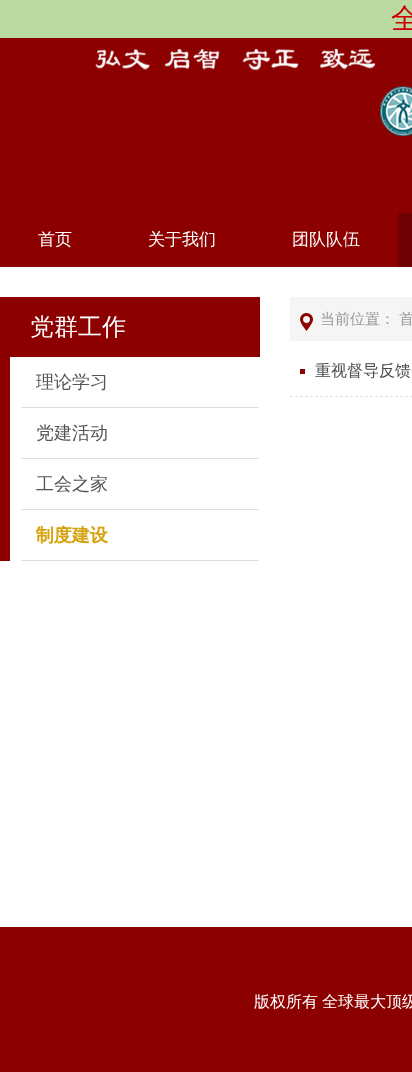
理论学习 (72, 382)
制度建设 (72, 535)
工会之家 (72, 484)
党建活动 (72, 433)
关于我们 (182, 239)
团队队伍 (326, 239)
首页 (55, 239)
